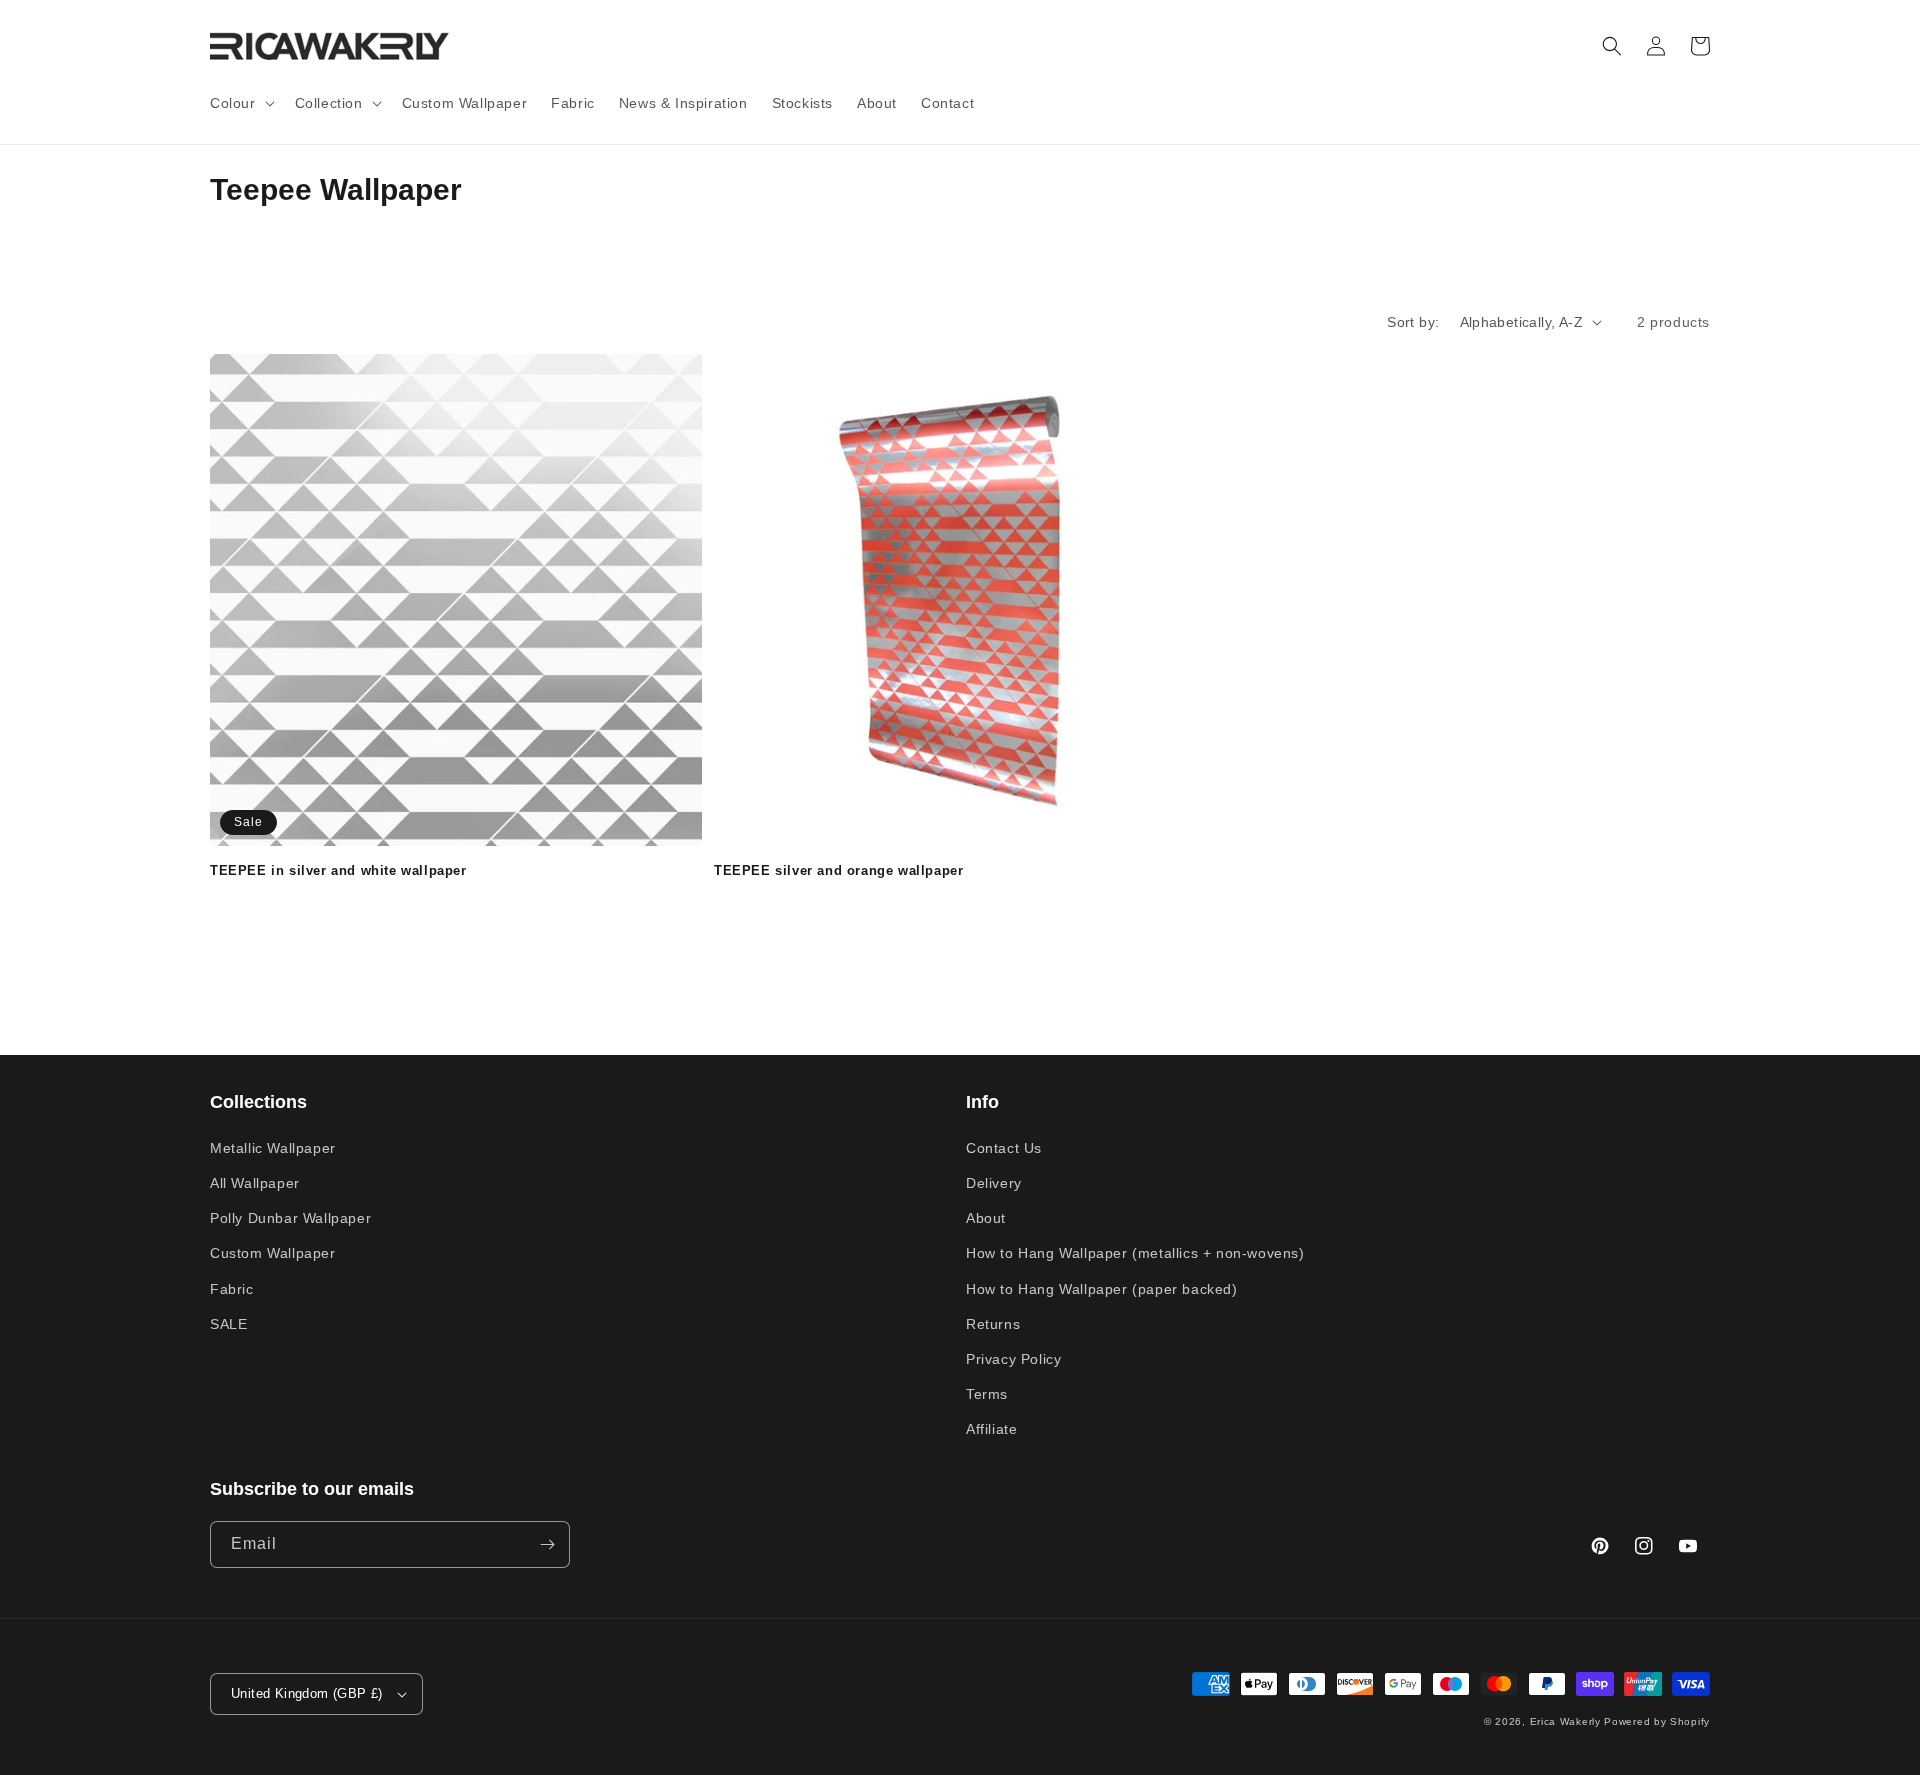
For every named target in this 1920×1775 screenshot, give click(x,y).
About (986, 1218)
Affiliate (991, 1429)
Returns (993, 1324)
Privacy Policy (1013, 1359)
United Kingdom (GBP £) (307, 1693)
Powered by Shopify (1657, 1721)
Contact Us (1004, 1148)
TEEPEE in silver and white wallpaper (338, 870)
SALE (228, 1324)
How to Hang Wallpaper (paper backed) (1102, 1289)
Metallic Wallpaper (273, 1148)
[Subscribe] (547, 1544)
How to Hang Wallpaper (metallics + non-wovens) (1135, 1253)
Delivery (994, 1183)
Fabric (232, 1289)
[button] (240, 103)
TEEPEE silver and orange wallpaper (838, 870)
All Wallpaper (255, 1183)
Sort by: (1413, 322)
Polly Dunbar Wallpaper (290, 1218)
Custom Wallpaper (273, 1253)
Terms (987, 1394)
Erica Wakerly (1565, 1721)
